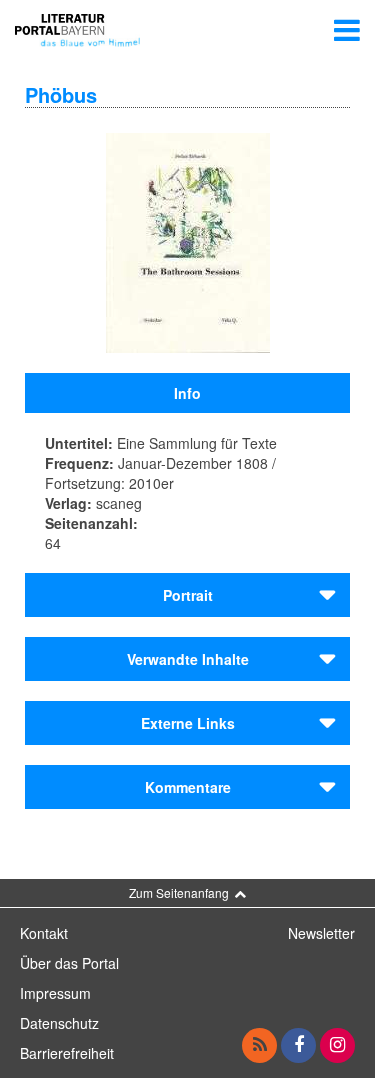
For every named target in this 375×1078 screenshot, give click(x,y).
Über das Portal (69, 963)
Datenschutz (59, 1023)
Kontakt (44, 933)
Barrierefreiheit (67, 1053)
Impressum (55, 993)
